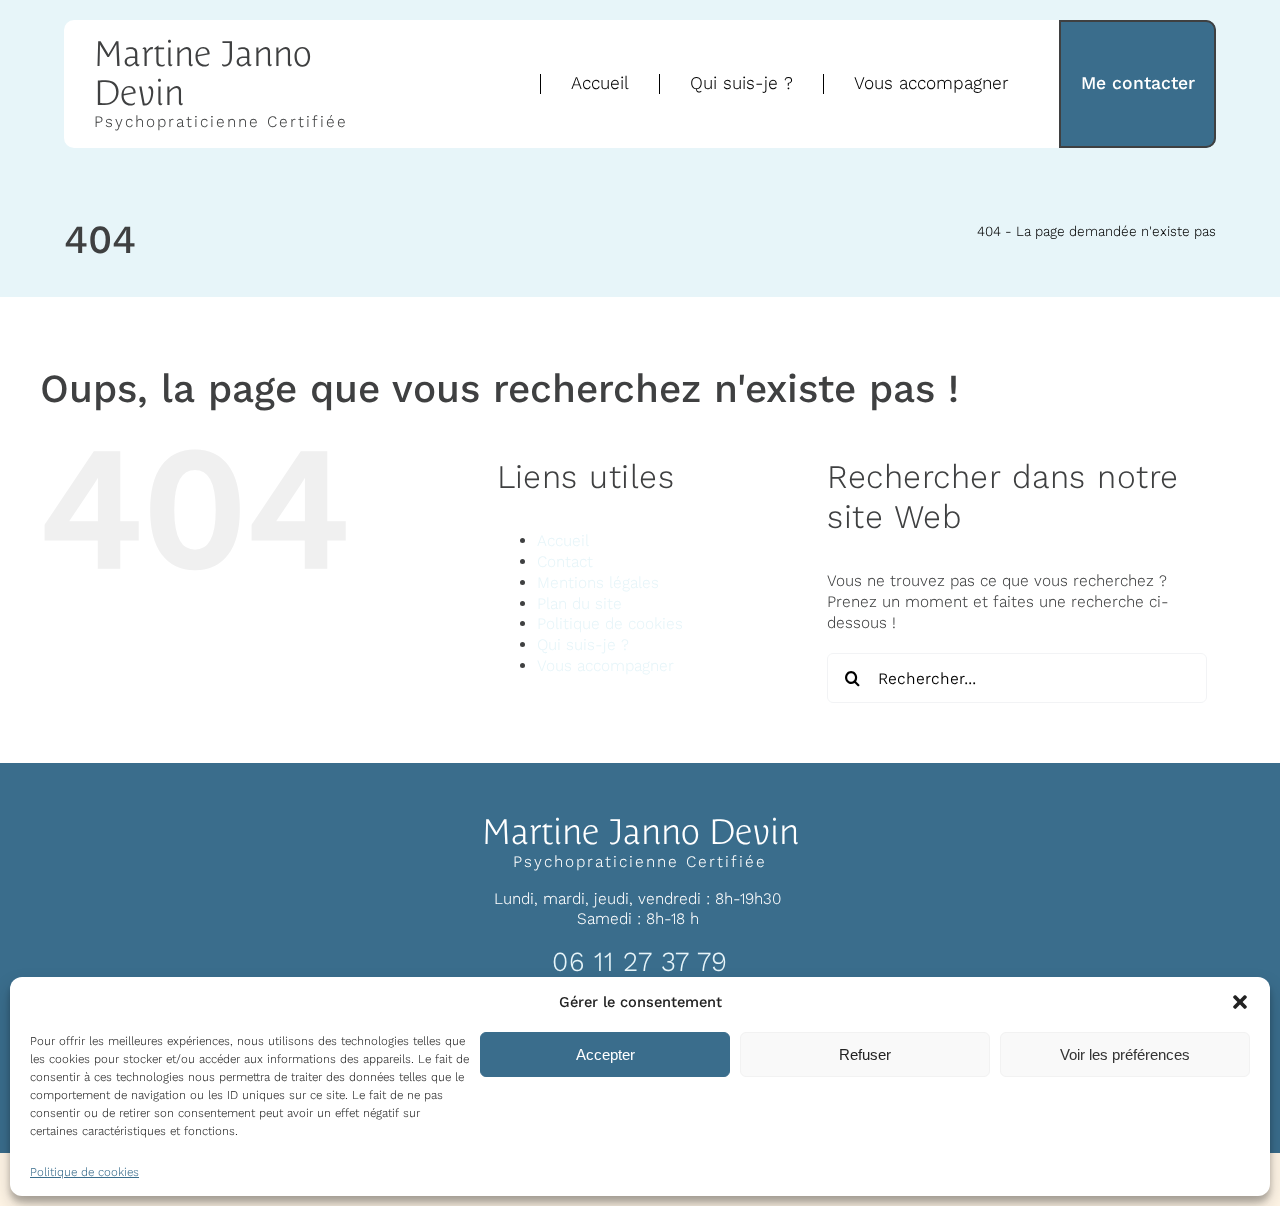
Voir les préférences (1125, 1054)
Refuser (865, 1054)
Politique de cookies (84, 1172)
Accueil (563, 540)
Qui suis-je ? (583, 644)
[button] (1240, 1002)
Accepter (605, 1054)
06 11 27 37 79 (640, 962)
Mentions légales (598, 582)
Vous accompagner (605, 665)
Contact (565, 561)
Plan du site (579, 603)
